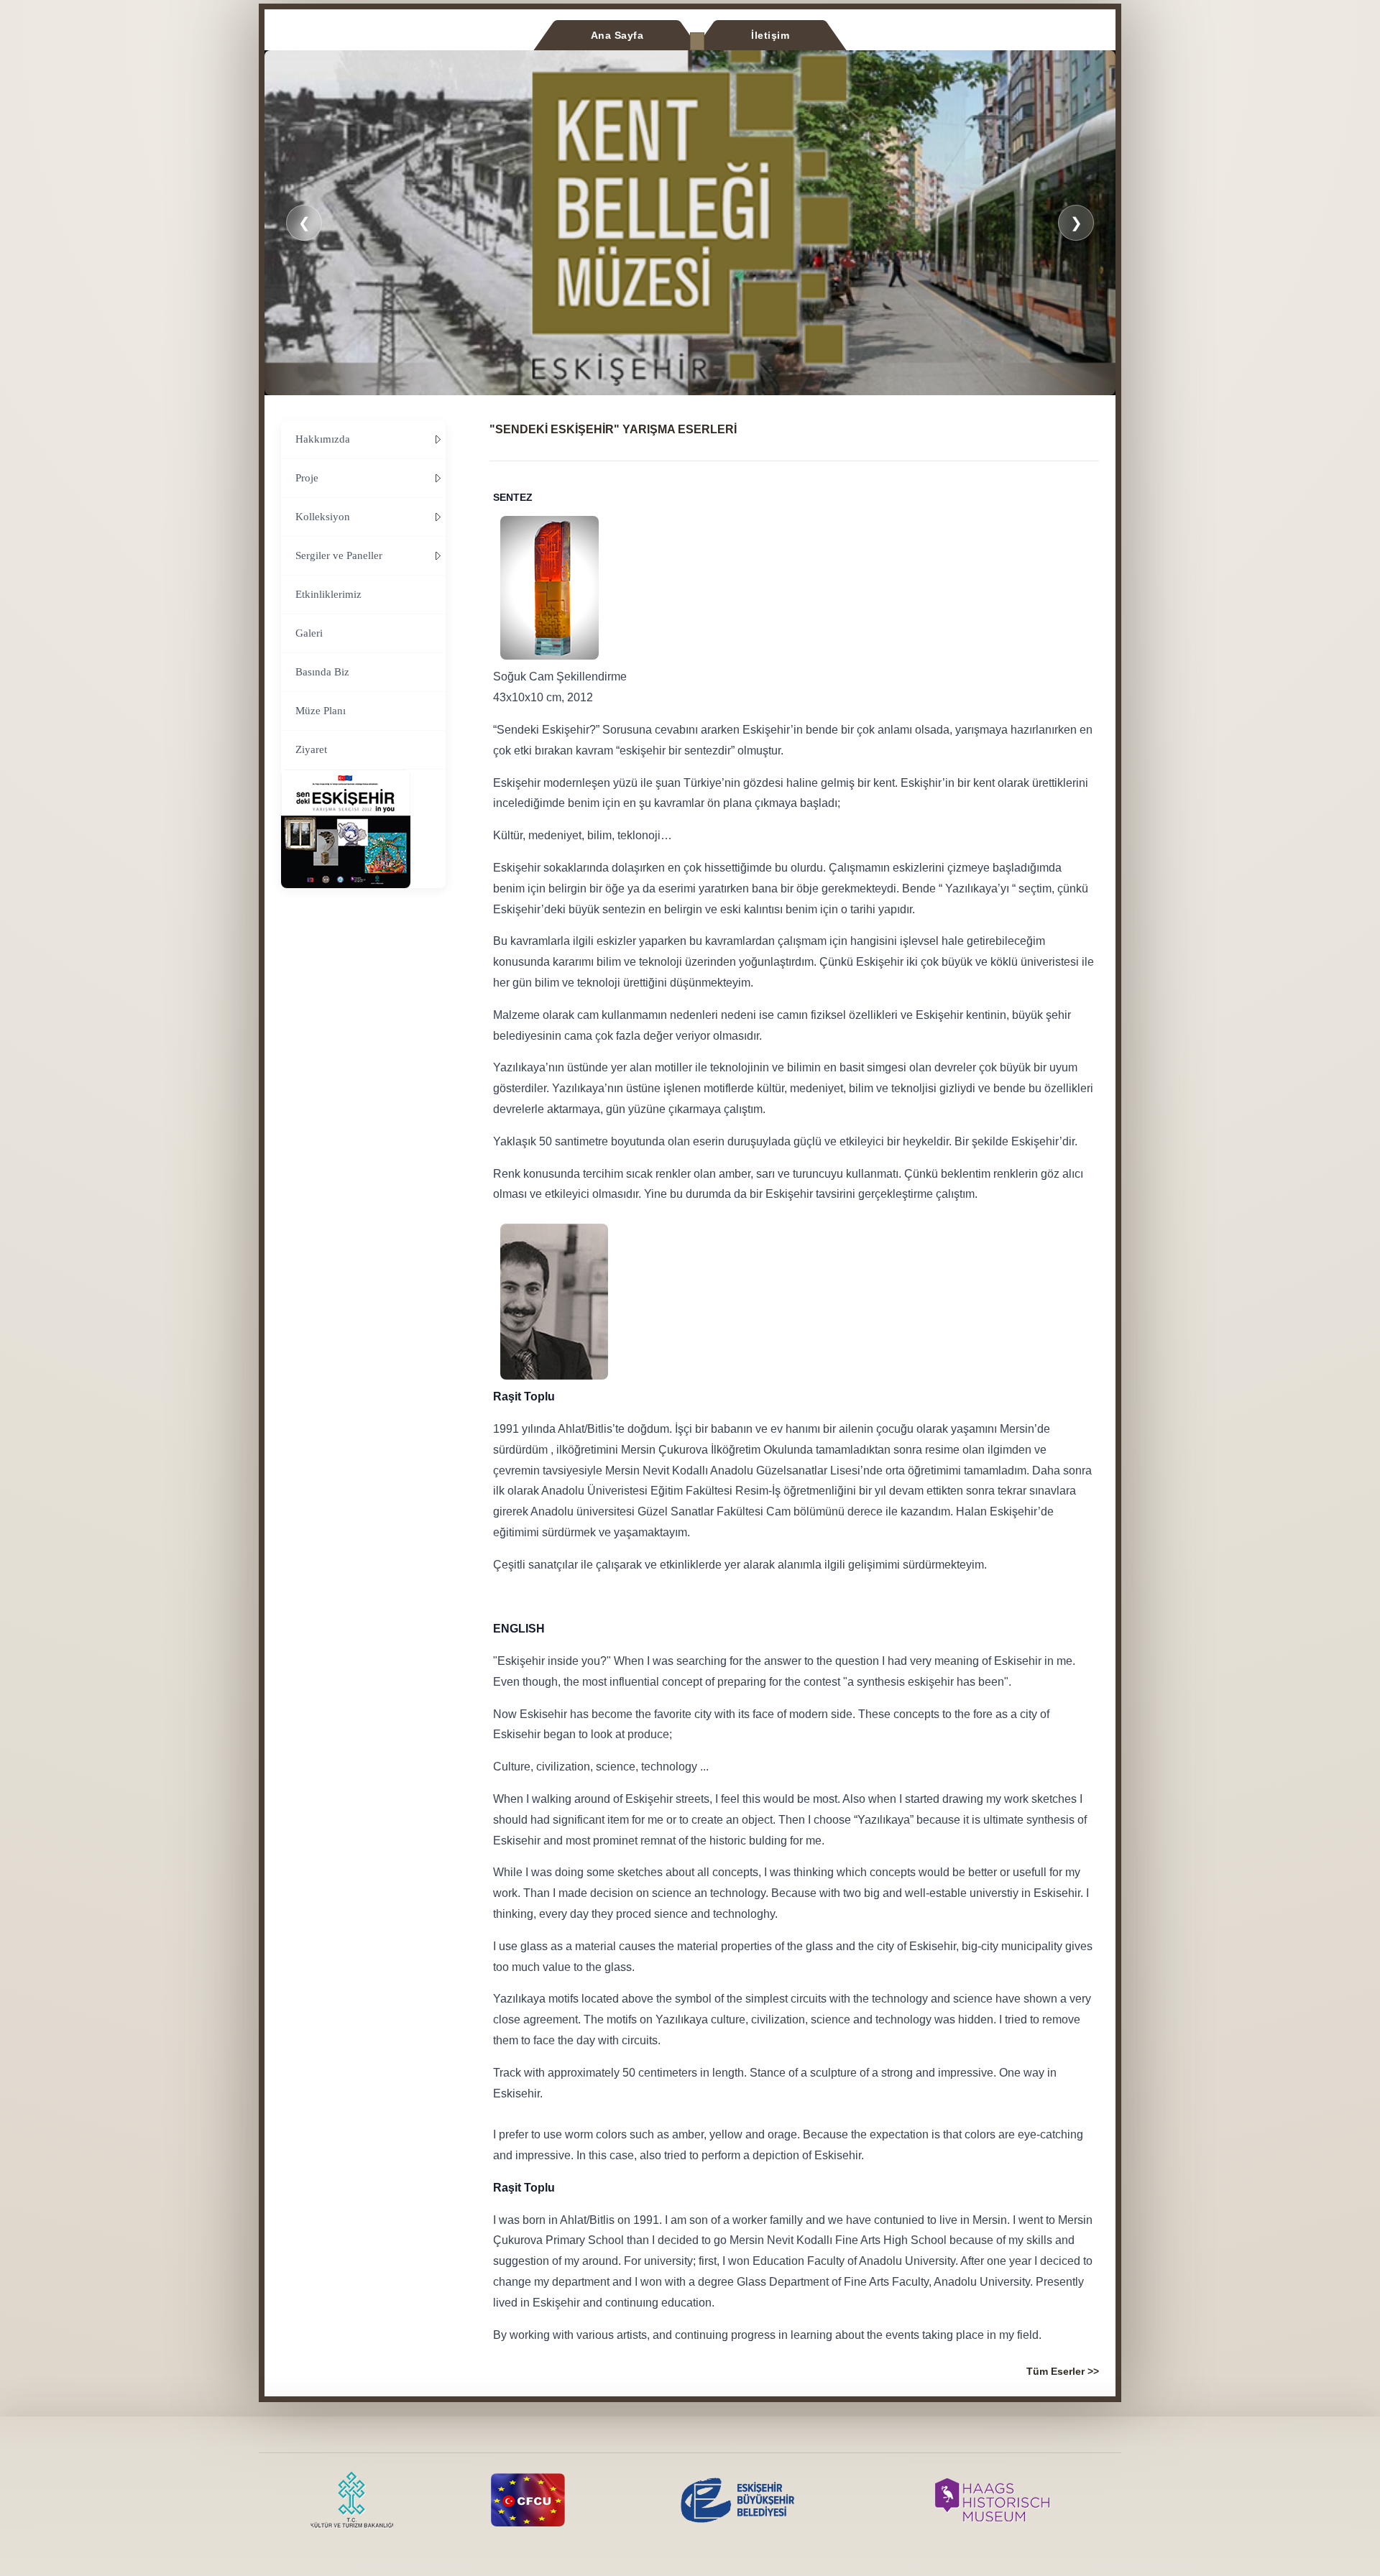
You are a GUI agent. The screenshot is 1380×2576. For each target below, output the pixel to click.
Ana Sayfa (617, 35)
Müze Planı (321, 711)
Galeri (309, 633)
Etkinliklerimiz (328, 594)
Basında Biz (322, 672)
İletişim (770, 35)
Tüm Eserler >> (1063, 2371)
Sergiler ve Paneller (339, 555)
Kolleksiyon (323, 517)
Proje (307, 478)
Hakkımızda (323, 439)
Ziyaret (311, 749)
